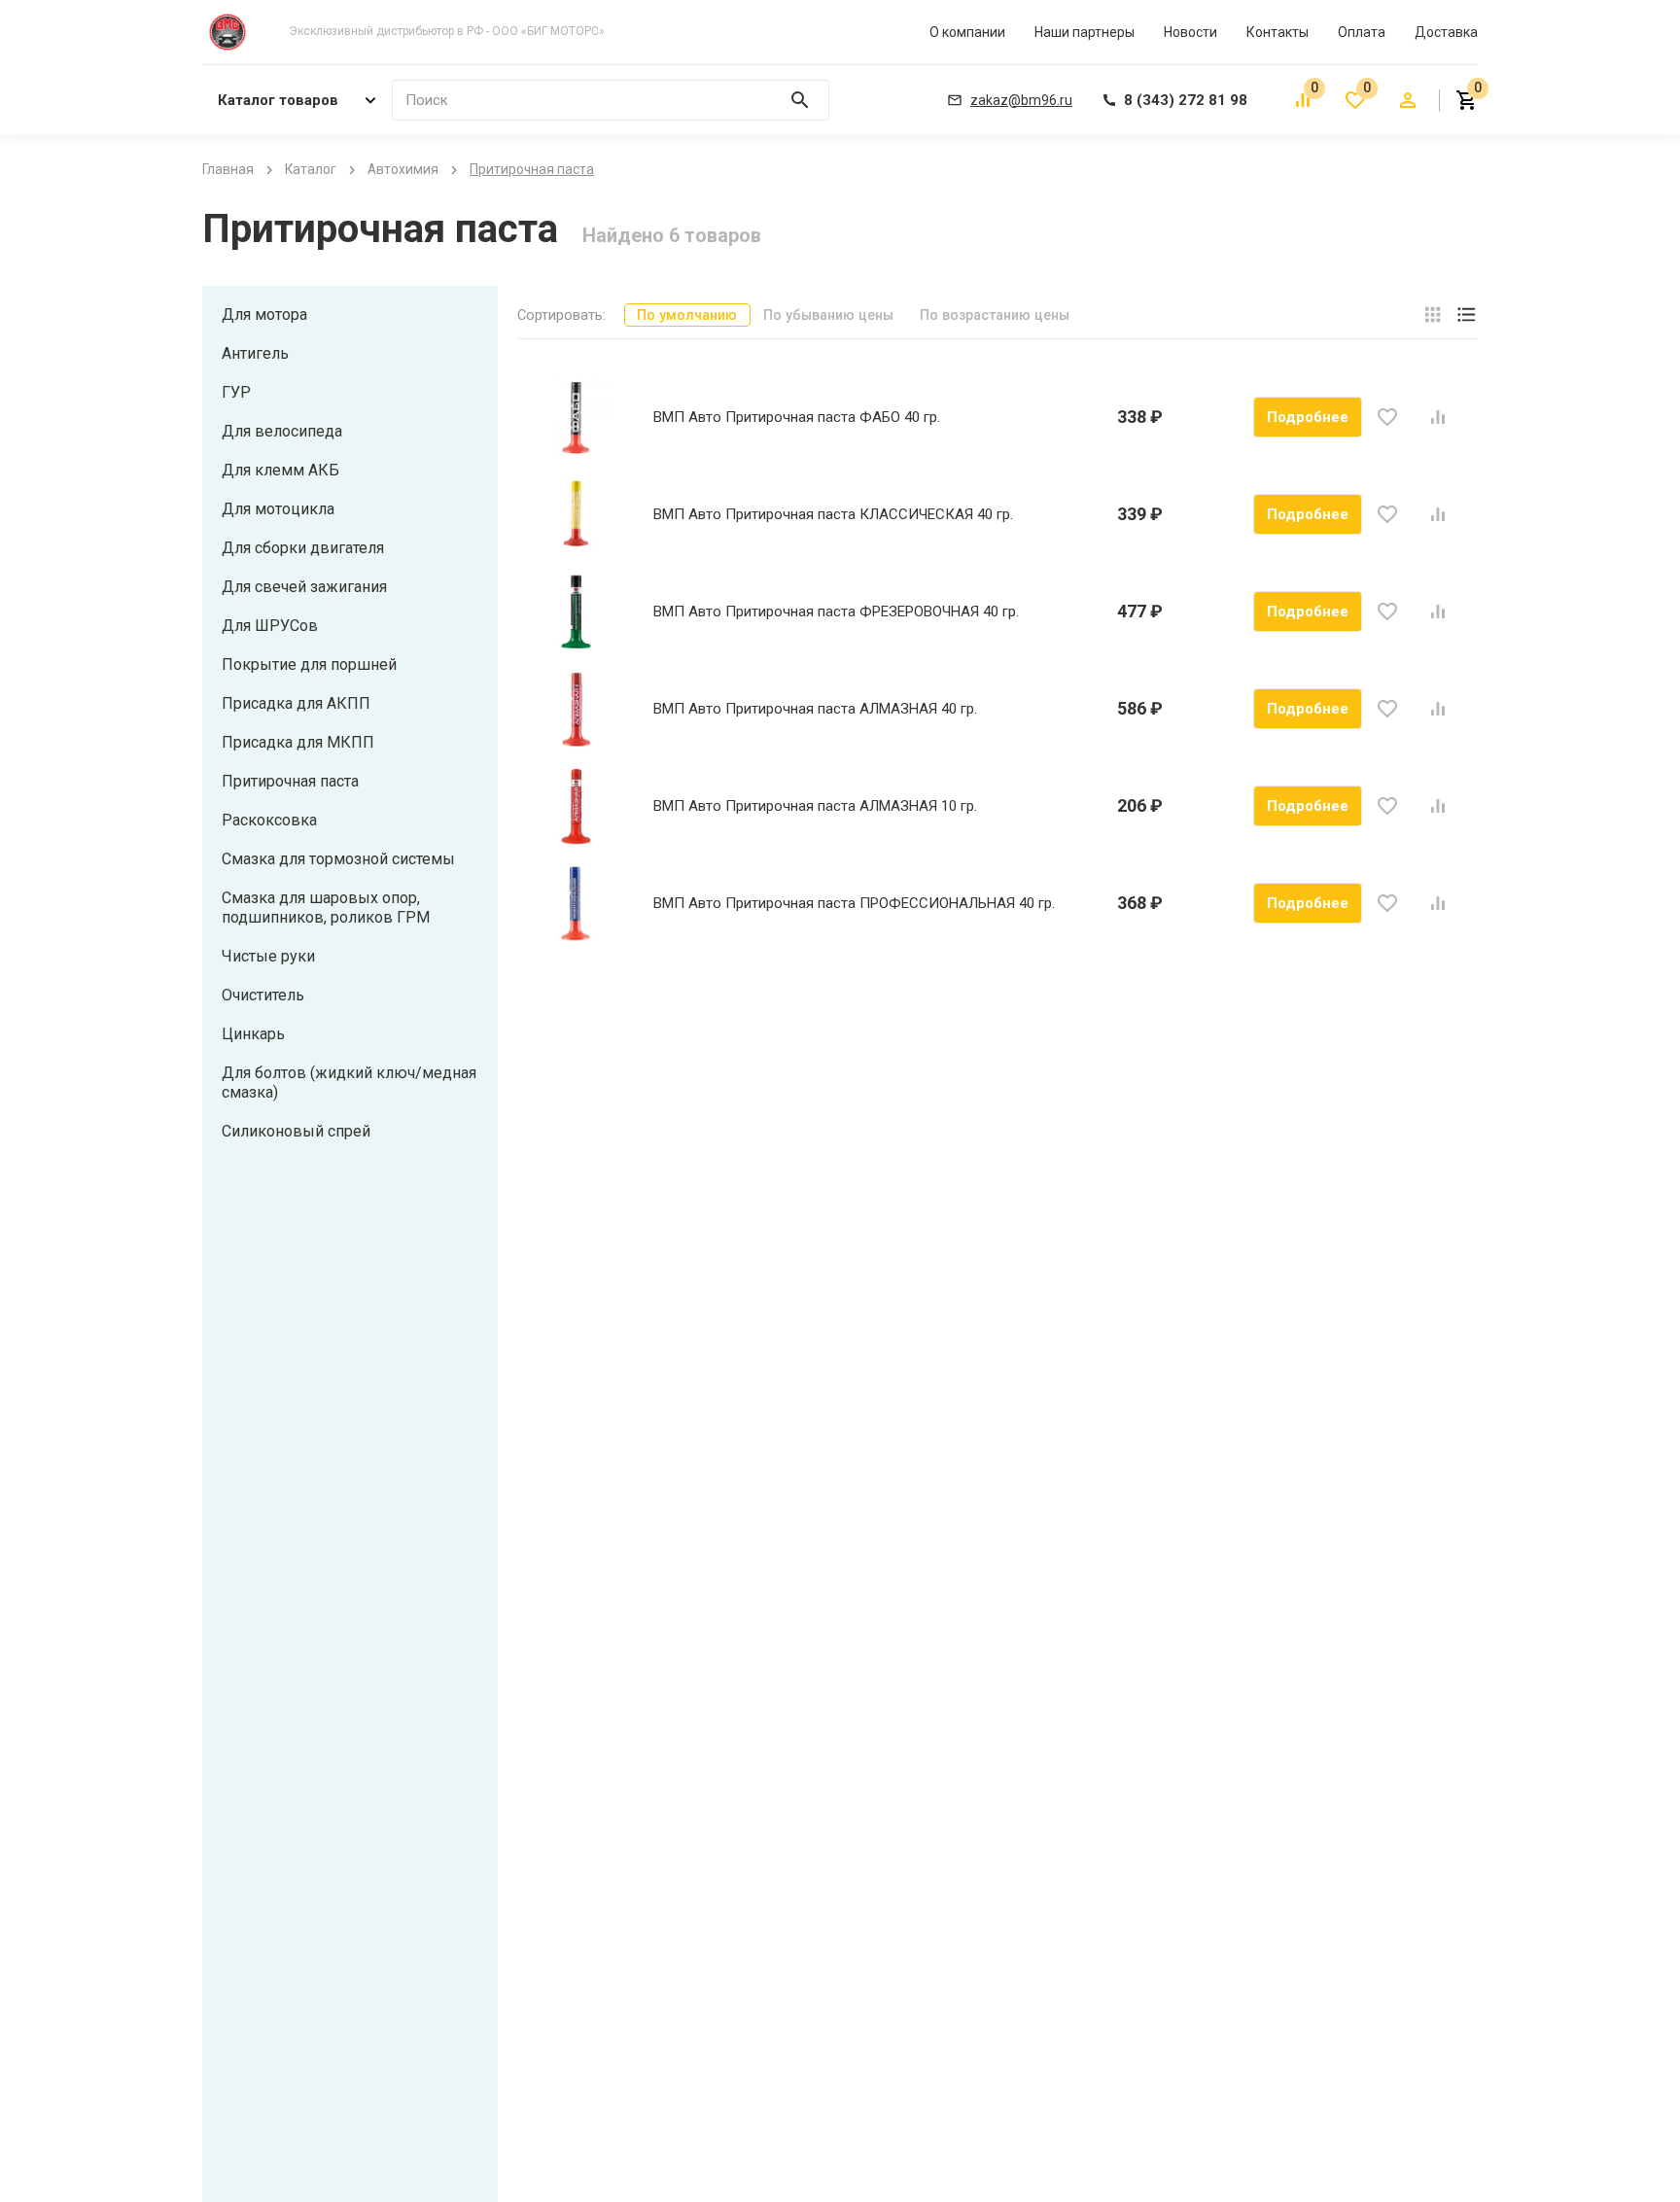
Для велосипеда (282, 431)
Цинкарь (253, 1034)
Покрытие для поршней (309, 664)
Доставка (1446, 32)
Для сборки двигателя (303, 548)
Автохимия (403, 169)
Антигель (255, 353)
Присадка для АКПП (296, 703)
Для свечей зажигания (304, 587)
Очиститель (263, 995)
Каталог (311, 169)
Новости (1190, 32)
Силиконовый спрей (296, 1131)
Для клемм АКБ (280, 470)
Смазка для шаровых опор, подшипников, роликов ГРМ (326, 908)
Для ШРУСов (270, 626)
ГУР (236, 392)
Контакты (1277, 32)
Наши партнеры (1085, 32)
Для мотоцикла (278, 509)
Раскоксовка (269, 820)
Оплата (1362, 32)
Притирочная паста (290, 781)
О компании (967, 32)
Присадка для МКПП (298, 742)
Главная (228, 169)
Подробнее (1308, 417)
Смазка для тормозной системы (338, 859)
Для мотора (264, 315)
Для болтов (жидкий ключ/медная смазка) (349, 1083)
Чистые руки (268, 956)
